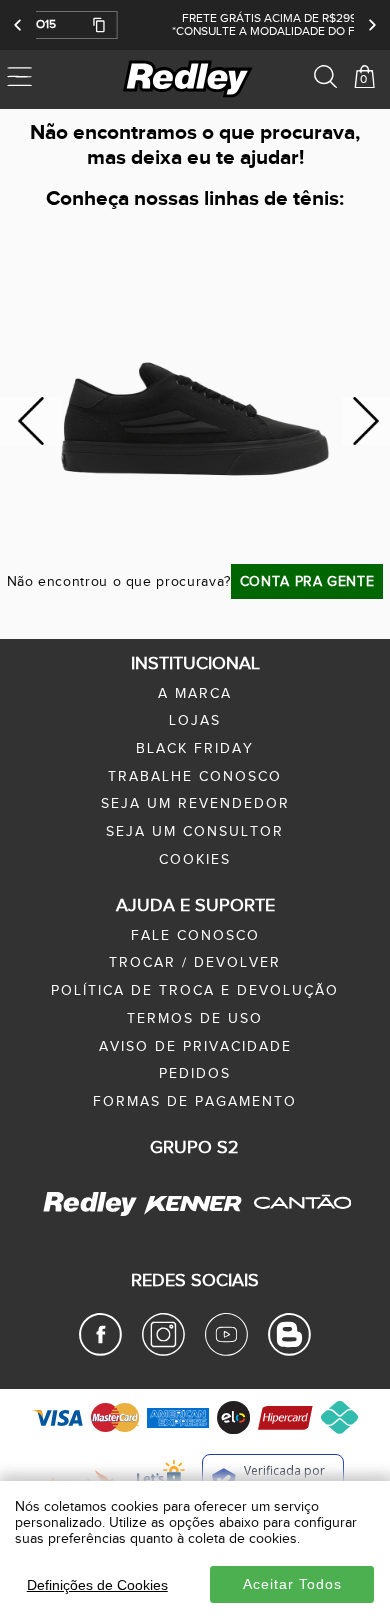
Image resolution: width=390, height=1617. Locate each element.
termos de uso (195, 1019)
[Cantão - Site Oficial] (297, 1223)
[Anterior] (18, 25)
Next (366, 421)
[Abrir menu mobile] (47, 79)
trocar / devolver (195, 963)
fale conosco (195, 936)
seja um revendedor (195, 804)
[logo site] (189, 79)
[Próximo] (372, 25)
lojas (195, 721)
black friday (195, 749)
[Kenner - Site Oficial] (193, 1204)
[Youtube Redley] (226, 1352)
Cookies (195, 860)
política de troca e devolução (195, 991)
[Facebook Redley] (100, 1352)
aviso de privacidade (195, 1047)
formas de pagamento (195, 1102)
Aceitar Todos (292, 1584)
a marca (195, 694)
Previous (31, 421)
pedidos (195, 1074)
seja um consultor (195, 832)
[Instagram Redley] (163, 1352)
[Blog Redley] (289, 1352)
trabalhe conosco (195, 777)
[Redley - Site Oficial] (91, 1215)
